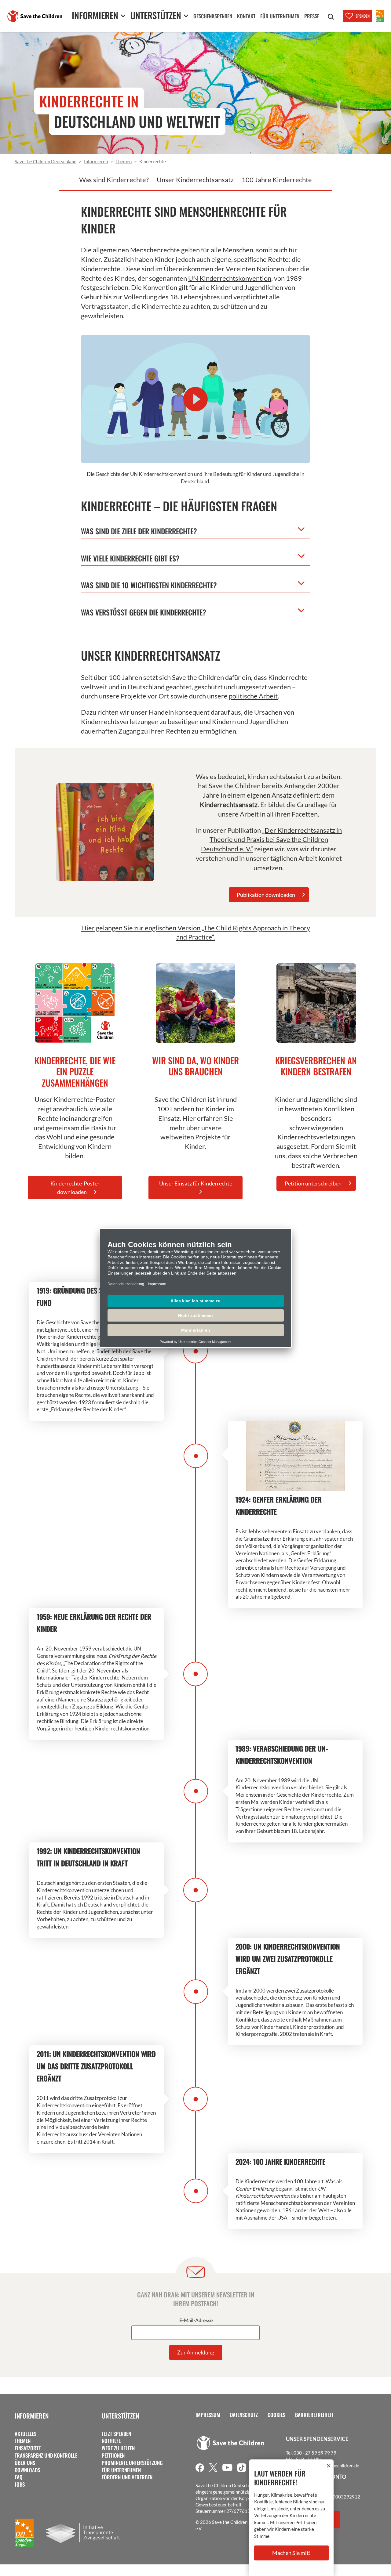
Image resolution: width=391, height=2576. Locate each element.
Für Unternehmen (121, 2470)
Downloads (27, 2470)
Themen (23, 2441)
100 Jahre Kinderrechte (277, 180)
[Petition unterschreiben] (316, 1003)
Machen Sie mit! (291, 2553)
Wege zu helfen (118, 2448)
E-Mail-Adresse (196, 2321)
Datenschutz (244, 2415)
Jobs (20, 2484)
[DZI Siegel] (380, 16)
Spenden (363, 16)
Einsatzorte (28, 2448)
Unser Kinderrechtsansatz (195, 180)
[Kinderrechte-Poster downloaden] (75, 1003)
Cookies (276, 2415)
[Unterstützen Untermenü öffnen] (186, 16)
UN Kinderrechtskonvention (230, 278)
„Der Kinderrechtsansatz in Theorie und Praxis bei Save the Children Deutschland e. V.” (271, 840)
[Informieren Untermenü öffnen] (123, 16)
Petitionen (113, 2455)
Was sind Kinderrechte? (114, 180)
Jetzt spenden (116, 2434)
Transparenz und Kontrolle (46, 2455)
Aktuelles (26, 2434)
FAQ (19, 2477)
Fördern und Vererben (127, 2477)
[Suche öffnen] (331, 17)
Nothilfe (111, 2441)
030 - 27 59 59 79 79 (315, 2453)
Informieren (32, 2416)
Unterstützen (120, 2416)
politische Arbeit (253, 696)
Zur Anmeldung (196, 2352)
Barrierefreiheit (314, 2415)
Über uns (25, 2463)
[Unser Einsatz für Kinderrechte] (195, 1003)
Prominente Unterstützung (132, 2463)
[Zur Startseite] (35, 16)
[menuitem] (213, 17)
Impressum (208, 2415)
